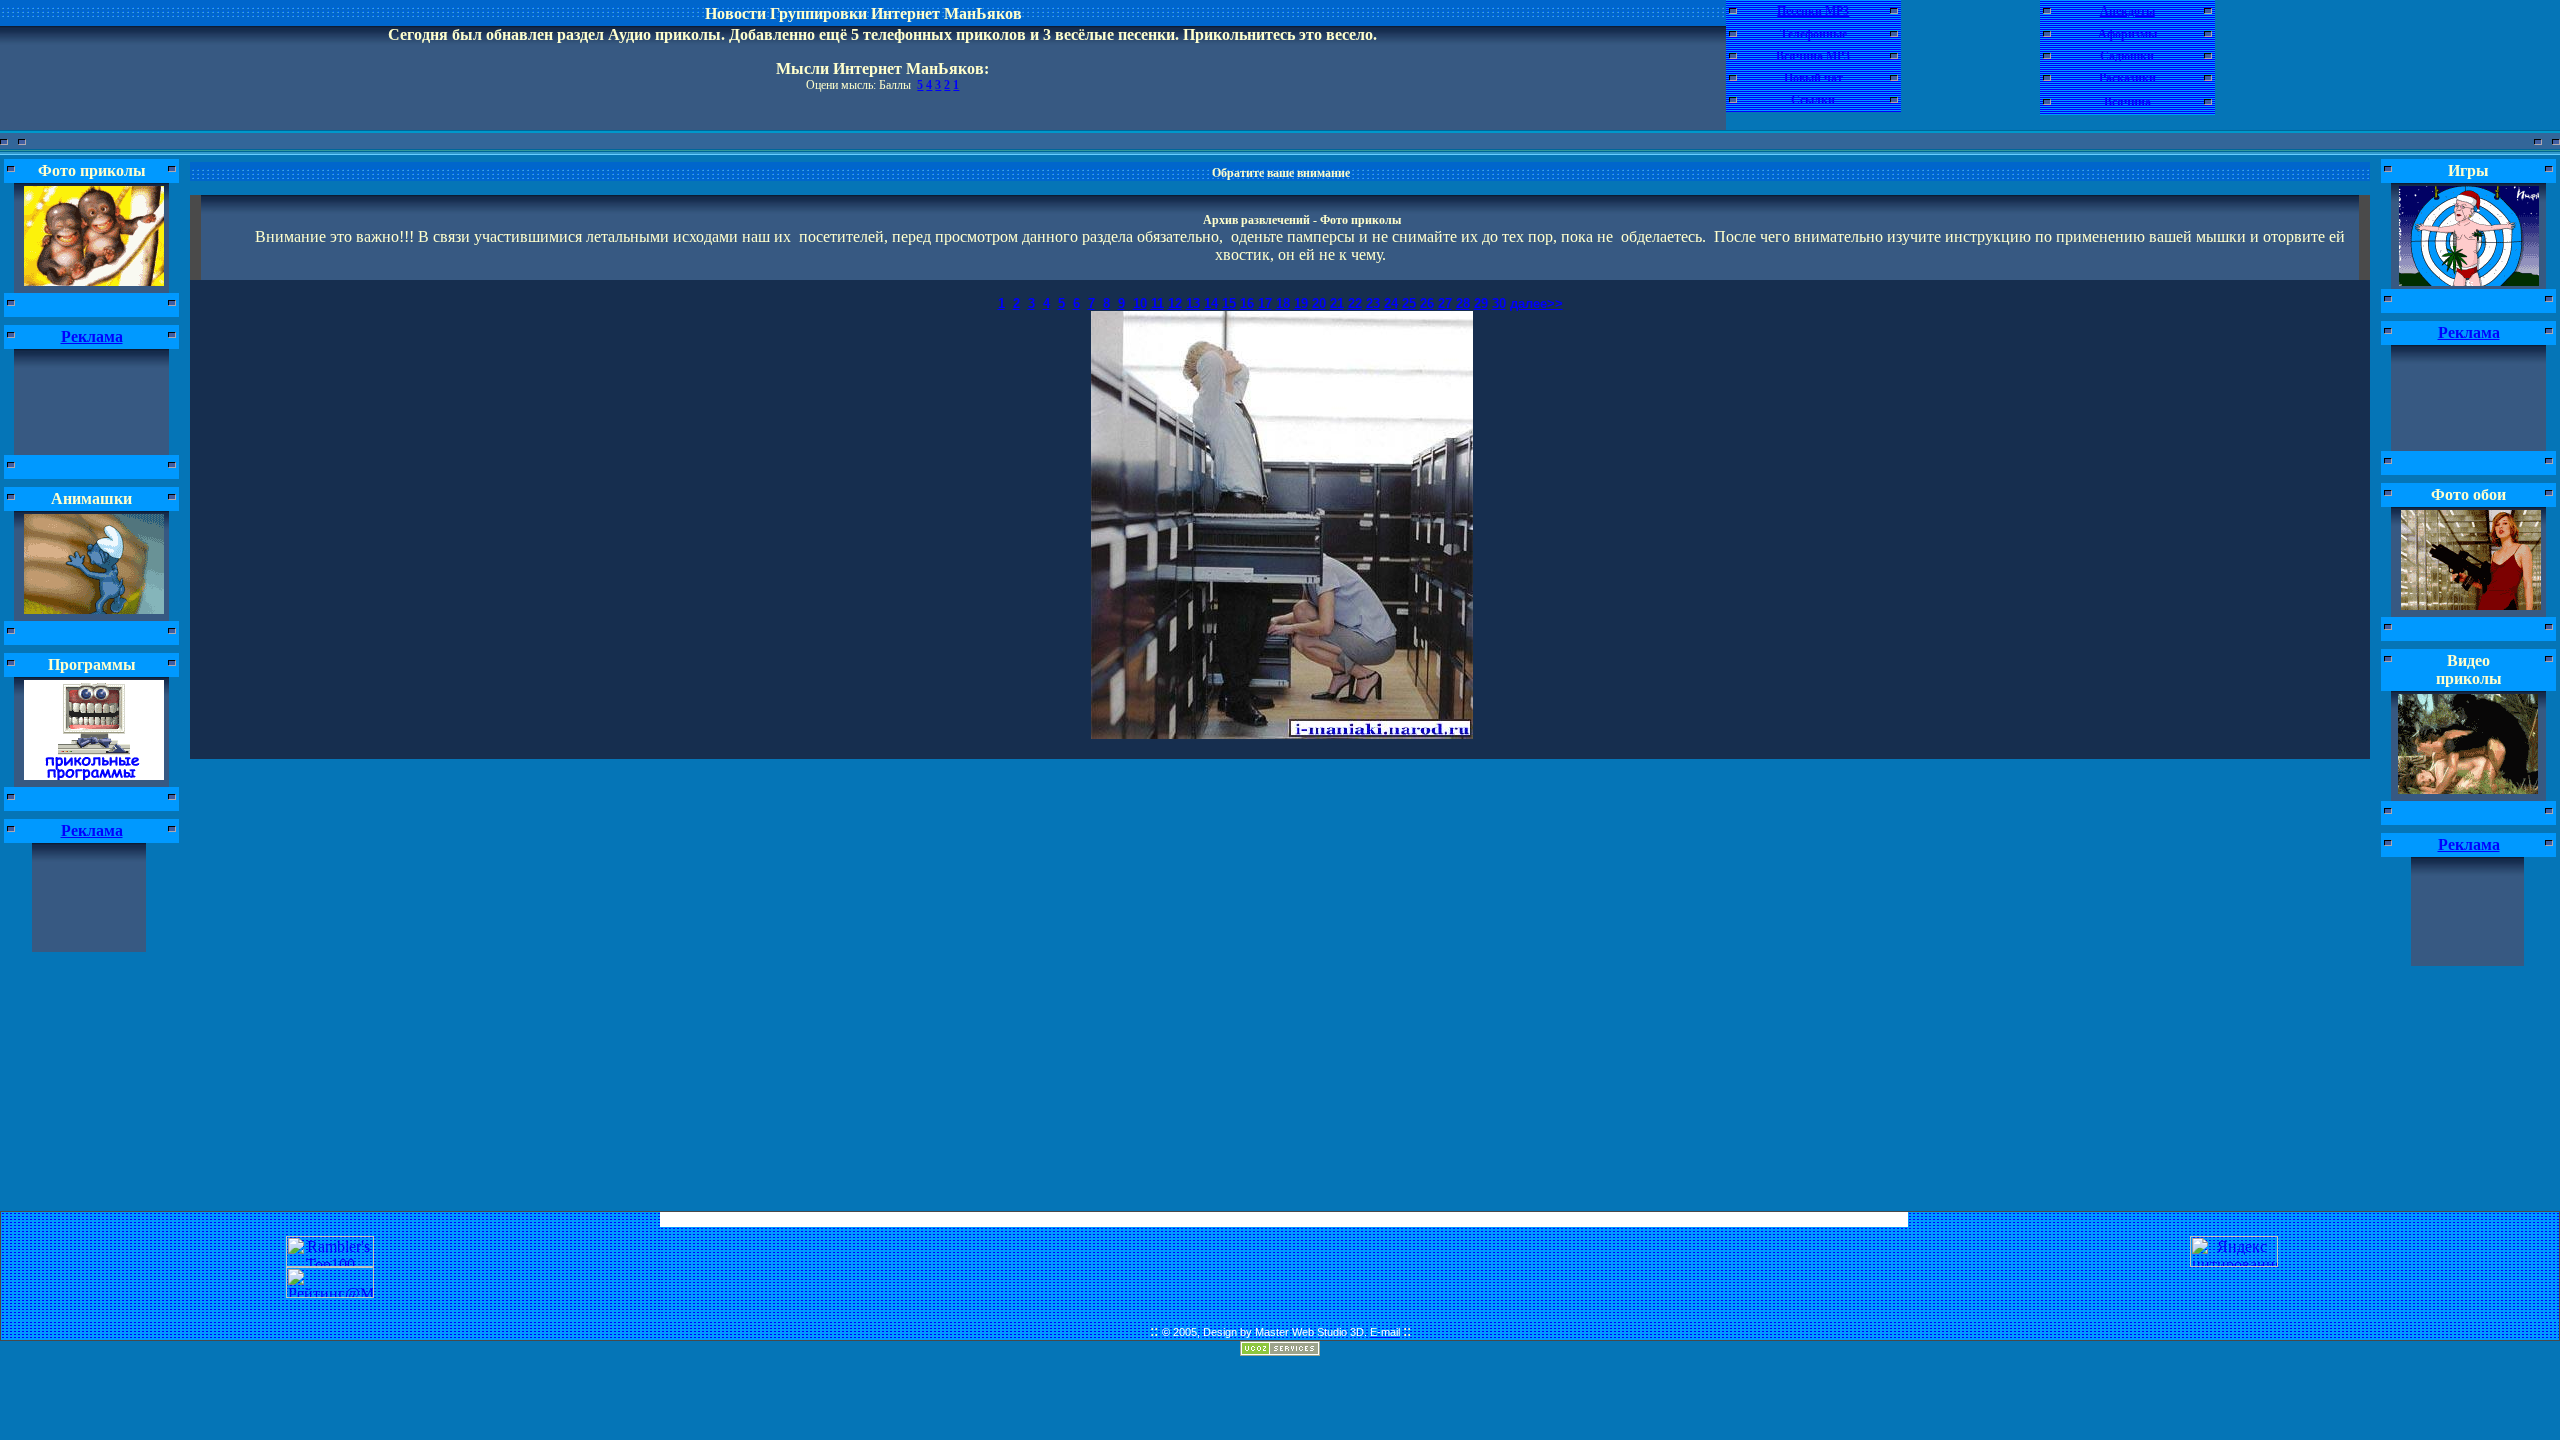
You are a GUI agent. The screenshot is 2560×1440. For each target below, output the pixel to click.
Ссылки (1813, 100)
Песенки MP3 (1813, 11)
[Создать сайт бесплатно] (1280, 1350)
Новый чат (1813, 78)
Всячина (2127, 102)
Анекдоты (2127, 11)
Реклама (92, 336)
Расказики (2127, 78)
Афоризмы (2127, 34)
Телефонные (1813, 34)
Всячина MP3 (1813, 56)
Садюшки (2127, 56)
